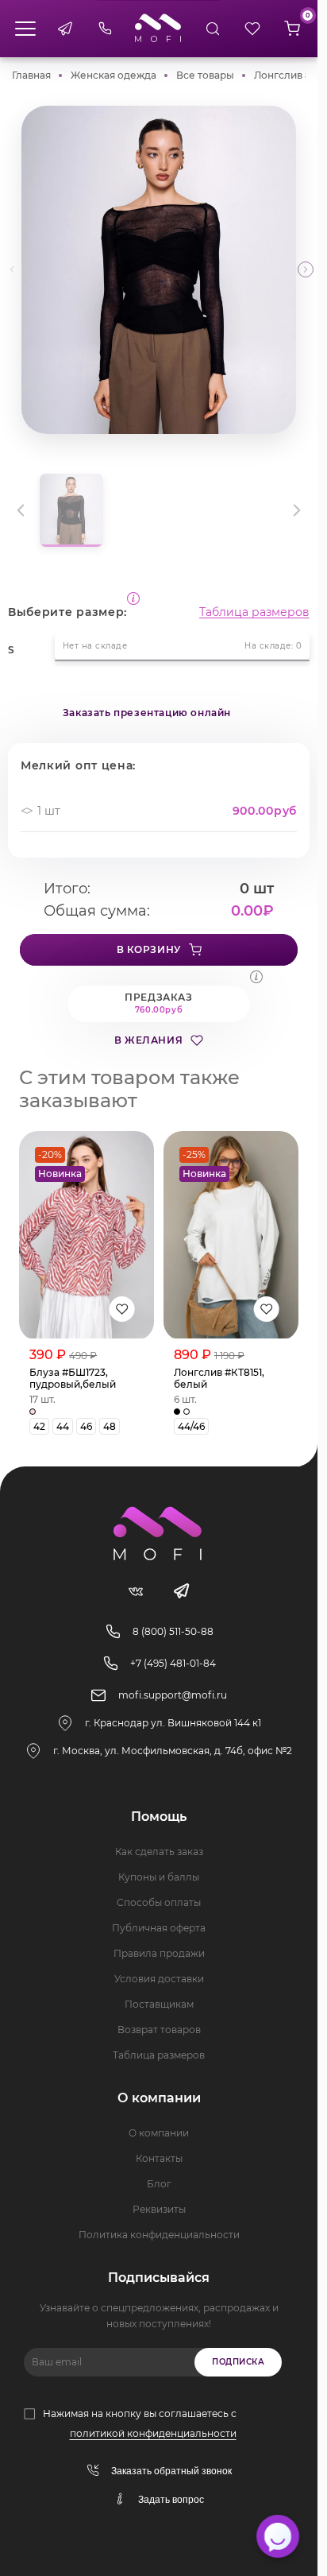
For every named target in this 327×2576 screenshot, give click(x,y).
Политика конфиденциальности (159, 2235)
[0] (292, 29)
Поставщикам (159, 2004)
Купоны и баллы (159, 1877)
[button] (306, 269)
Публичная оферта (159, 1928)
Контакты (159, 2158)
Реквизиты (159, 2209)
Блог (159, 2184)
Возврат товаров (159, 2030)
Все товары (205, 75)
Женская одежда (113, 75)
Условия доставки (159, 1979)
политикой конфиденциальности (153, 2433)
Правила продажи (159, 1953)
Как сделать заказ (159, 1852)
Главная (31, 75)
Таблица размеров (254, 612)
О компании (159, 2133)
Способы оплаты (159, 1902)
